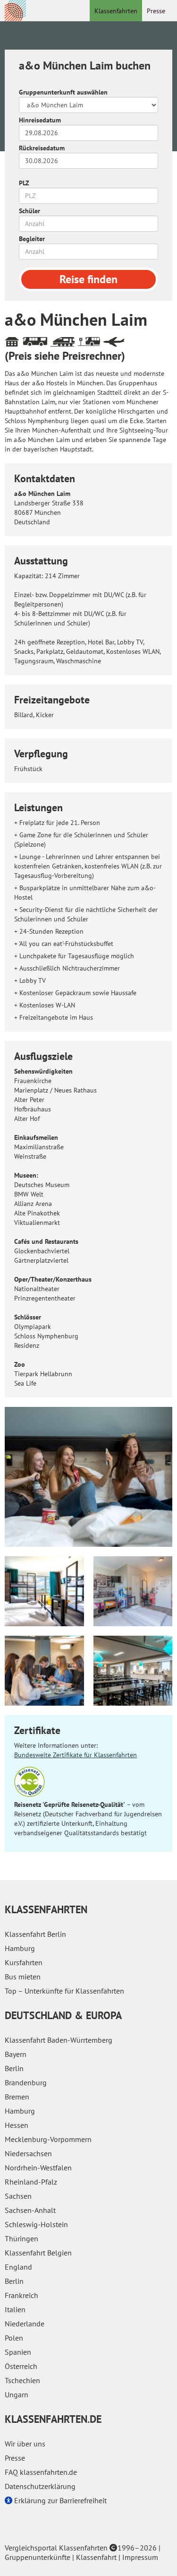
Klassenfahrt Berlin (35, 1934)
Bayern (16, 2054)
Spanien (18, 2352)
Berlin (14, 2068)
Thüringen (21, 2238)
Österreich (21, 2366)
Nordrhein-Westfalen (38, 2168)
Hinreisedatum (40, 120)
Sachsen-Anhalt (30, 2210)
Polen (14, 2338)
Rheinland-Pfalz (31, 2182)
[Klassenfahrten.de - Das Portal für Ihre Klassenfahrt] (15, 10)
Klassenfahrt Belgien (38, 2253)
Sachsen (18, 2196)
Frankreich (21, 2295)
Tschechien (22, 2380)
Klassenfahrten (116, 11)
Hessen (17, 2125)
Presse (156, 11)
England (18, 2267)
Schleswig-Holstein (36, 2224)
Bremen (17, 2097)
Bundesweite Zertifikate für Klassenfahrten (76, 1755)
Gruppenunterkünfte (38, 2557)
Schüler (29, 211)
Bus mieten (23, 1977)
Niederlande (25, 2324)
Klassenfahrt (96, 2557)
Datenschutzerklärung (40, 2486)
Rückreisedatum (42, 148)
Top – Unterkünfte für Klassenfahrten (64, 1991)
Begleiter (32, 239)
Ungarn (17, 2394)
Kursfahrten (24, 1962)
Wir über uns (25, 2444)
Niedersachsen (28, 2153)
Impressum (140, 2557)
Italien (15, 2309)
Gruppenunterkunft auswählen (63, 92)
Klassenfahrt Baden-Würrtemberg (59, 2040)
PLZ (24, 183)
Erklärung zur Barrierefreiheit (59, 2500)
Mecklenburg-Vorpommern (48, 2139)
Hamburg (20, 1948)
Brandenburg (26, 2082)
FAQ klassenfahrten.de (41, 2472)
